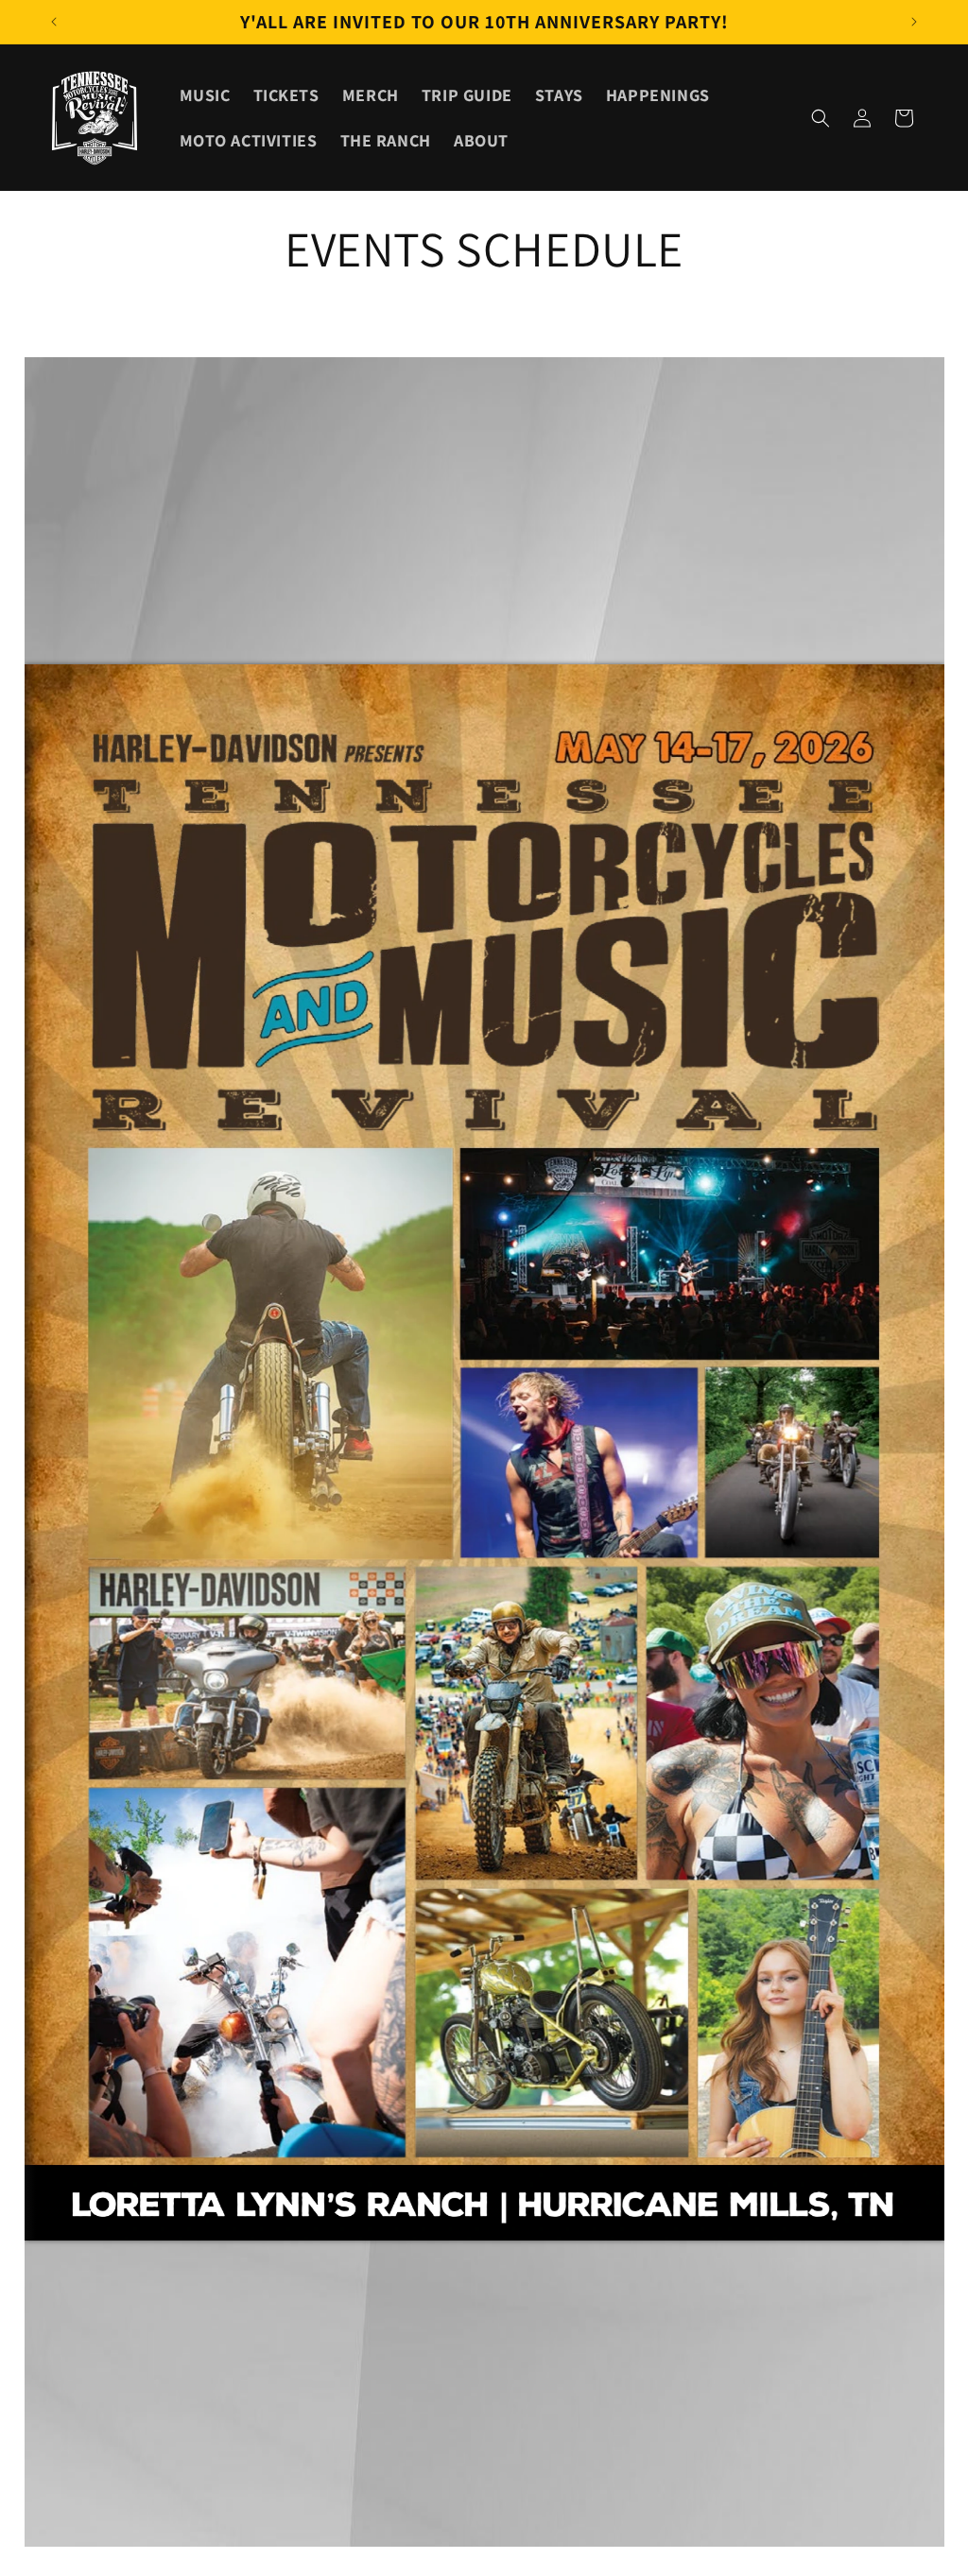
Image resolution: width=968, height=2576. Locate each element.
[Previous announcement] (54, 22)
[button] (821, 118)
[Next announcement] (914, 22)
